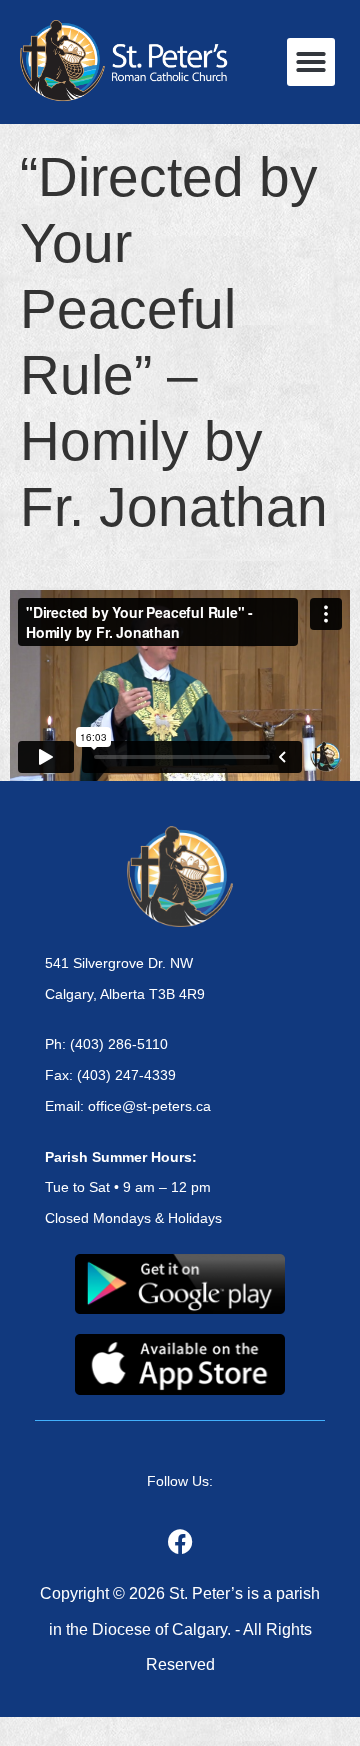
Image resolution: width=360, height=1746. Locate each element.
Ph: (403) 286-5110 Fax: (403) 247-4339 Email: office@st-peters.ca (128, 1075)
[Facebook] (180, 1541)
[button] (311, 62)
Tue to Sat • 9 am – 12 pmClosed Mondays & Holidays (133, 1188)
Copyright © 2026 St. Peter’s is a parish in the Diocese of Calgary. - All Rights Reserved (180, 1628)
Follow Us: (180, 1481)
